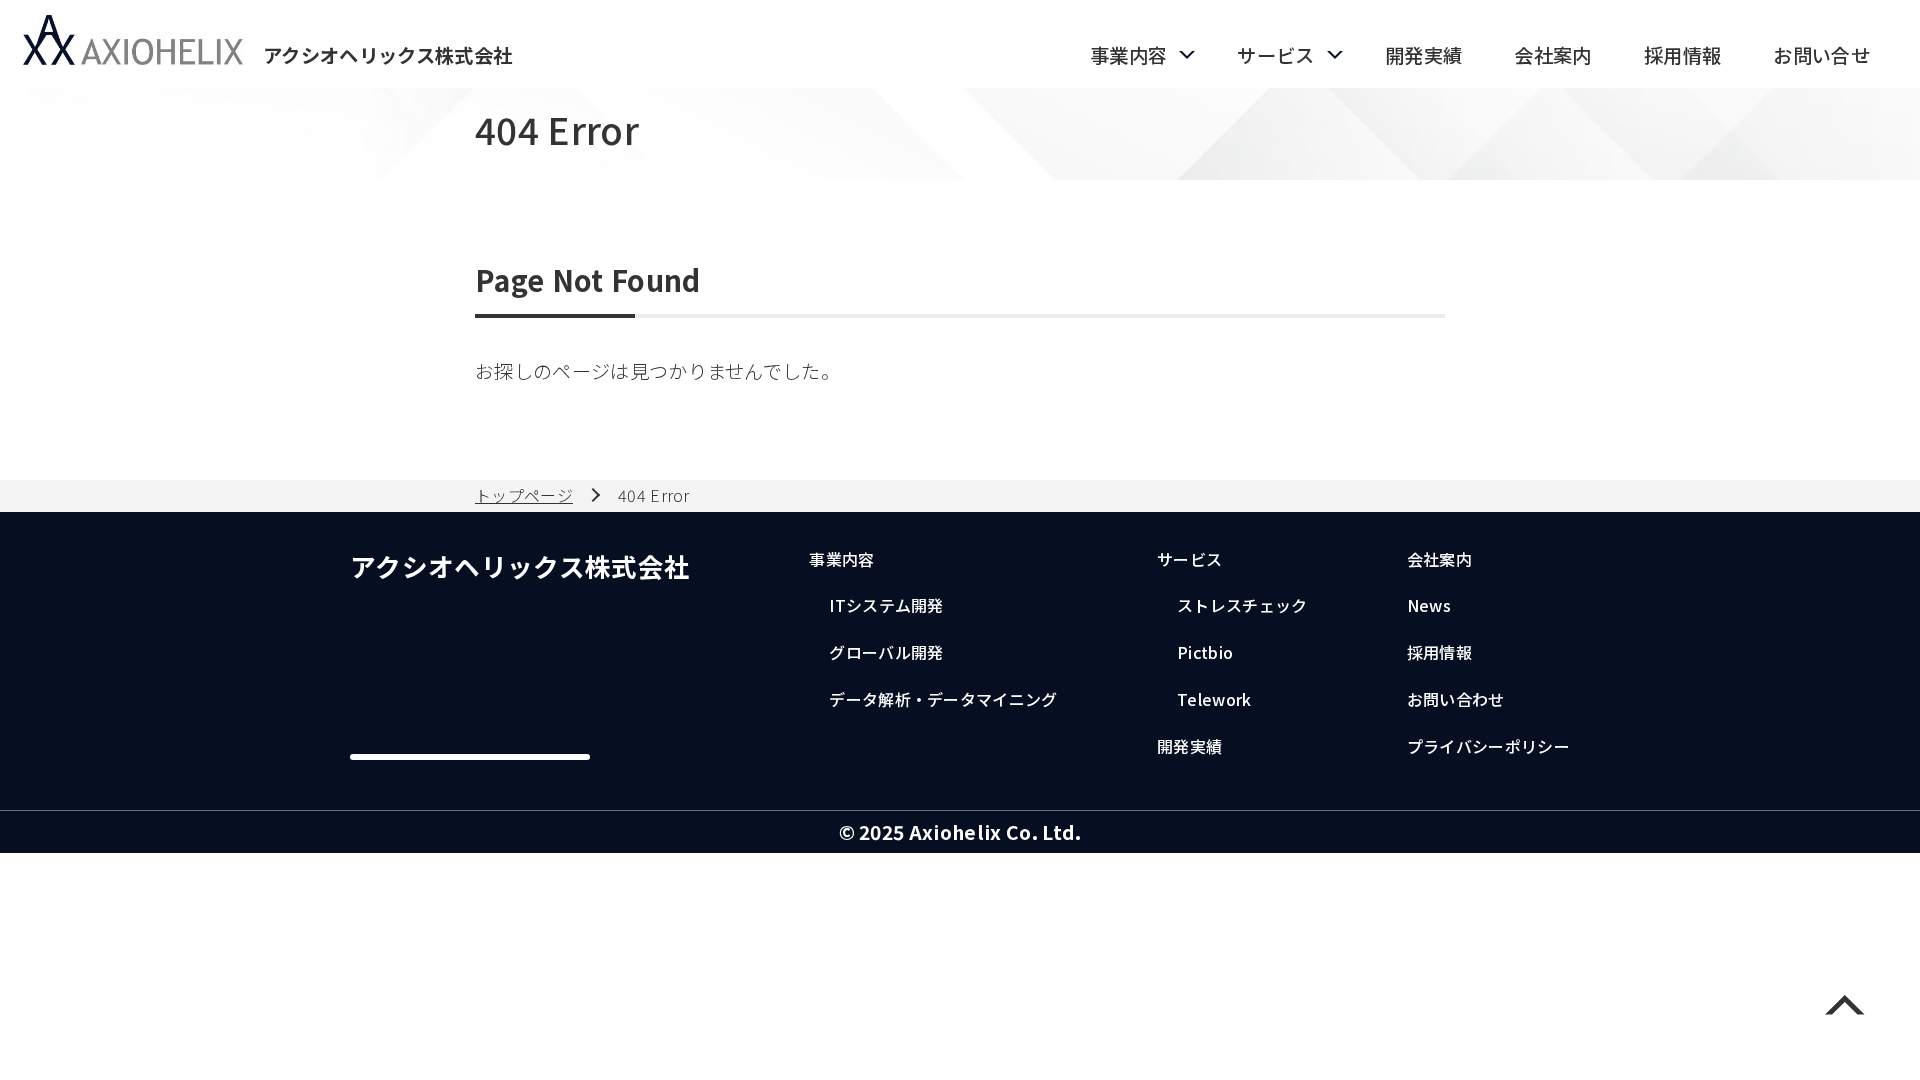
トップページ (524, 495)
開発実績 (1189, 746)
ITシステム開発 (886, 605)
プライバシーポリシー (1488, 746)
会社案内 (1439, 559)
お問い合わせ (1456, 699)
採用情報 (1439, 652)
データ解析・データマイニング (943, 699)
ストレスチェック (1242, 605)
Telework (1214, 699)
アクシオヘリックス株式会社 (520, 565)
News (1429, 605)
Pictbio (1205, 652)
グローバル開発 (886, 652)
